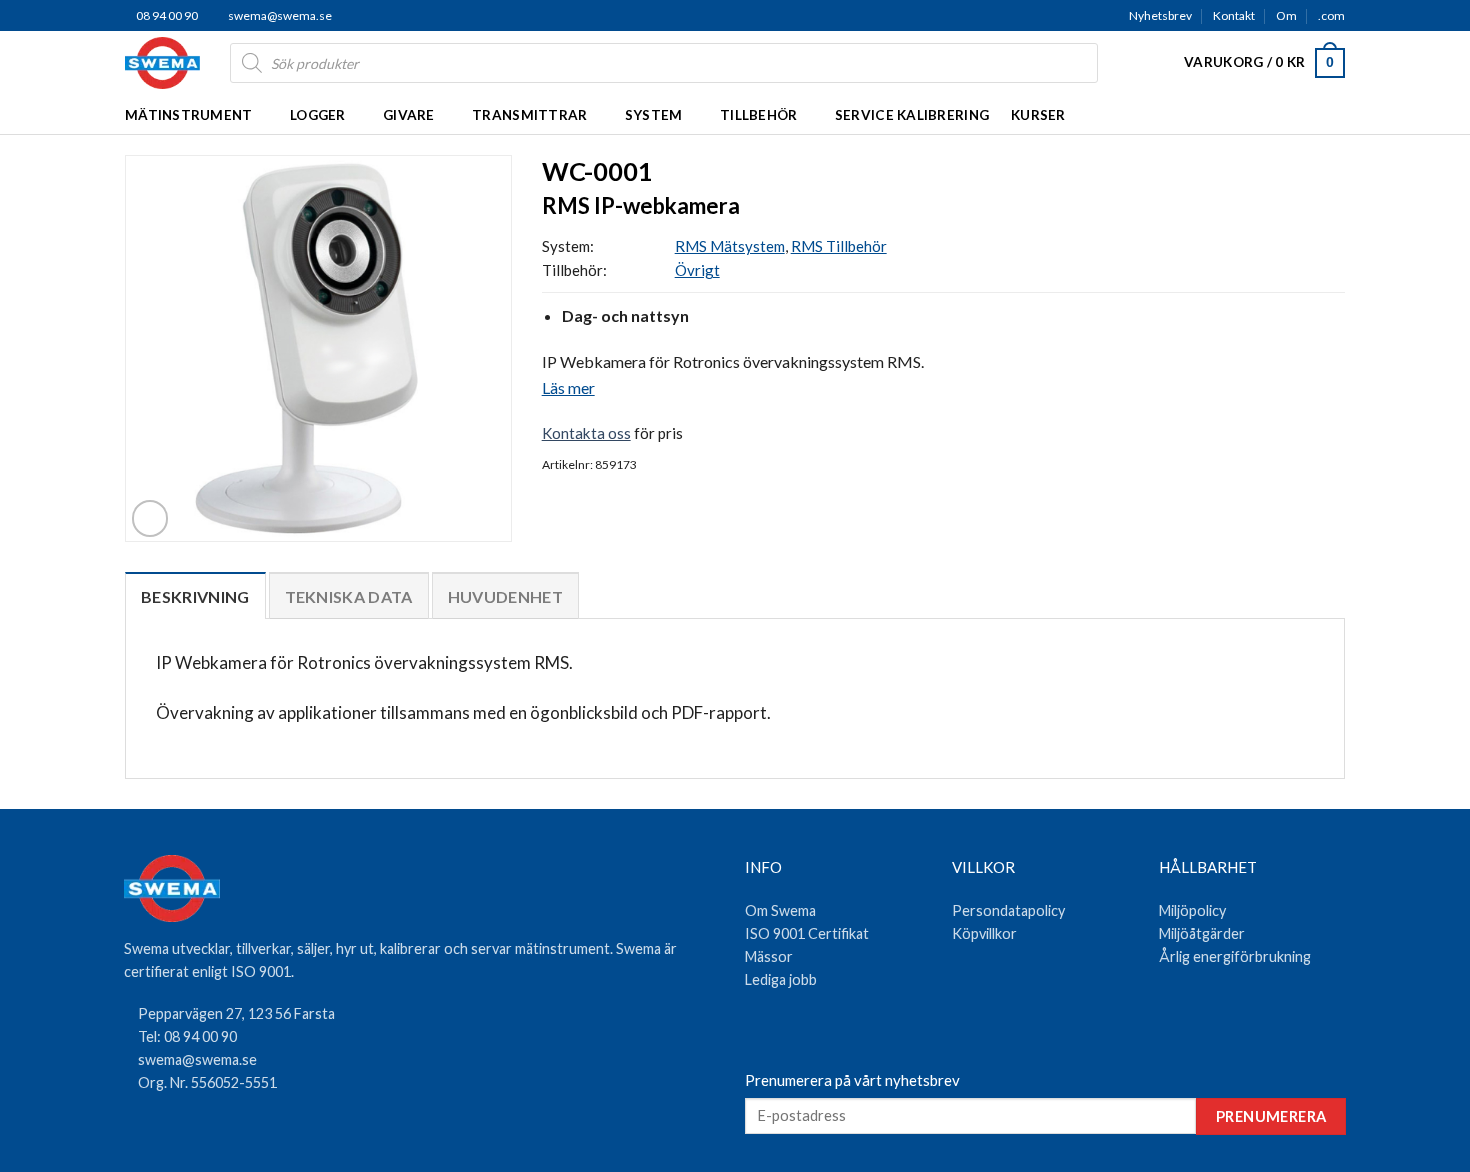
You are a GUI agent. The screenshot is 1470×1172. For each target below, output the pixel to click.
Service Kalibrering (912, 115)
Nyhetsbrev (1160, 15)
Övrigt (697, 270)
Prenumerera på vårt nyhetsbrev (852, 1080)
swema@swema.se (280, 15)
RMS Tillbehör (839, 246)
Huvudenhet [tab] (505, 596)
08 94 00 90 (166, 15)
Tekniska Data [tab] (349, 596)
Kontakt (1234, 15)
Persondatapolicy (1008, 910)
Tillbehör (758, 115)
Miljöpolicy (1192, 910)
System (654, 115)
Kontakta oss (586, 433)
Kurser (1038, 115)
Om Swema (780, 910)
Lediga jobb (781, 979)
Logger (318, 115)
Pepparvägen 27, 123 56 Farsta (236, 1013)
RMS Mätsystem (730, 246)
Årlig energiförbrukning (1235, 956)
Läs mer (568, 387)
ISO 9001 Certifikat (807, 933)
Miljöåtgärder (1202, 933)
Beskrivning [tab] (195, 596)
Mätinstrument (189, 115)
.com (1331, 15)
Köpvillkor (984, 933)
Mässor (769, 956)
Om (1286, 15)
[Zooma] (150, 518)
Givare (409, 115)
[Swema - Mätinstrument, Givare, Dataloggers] (162, 63)
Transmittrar (529, 115)
